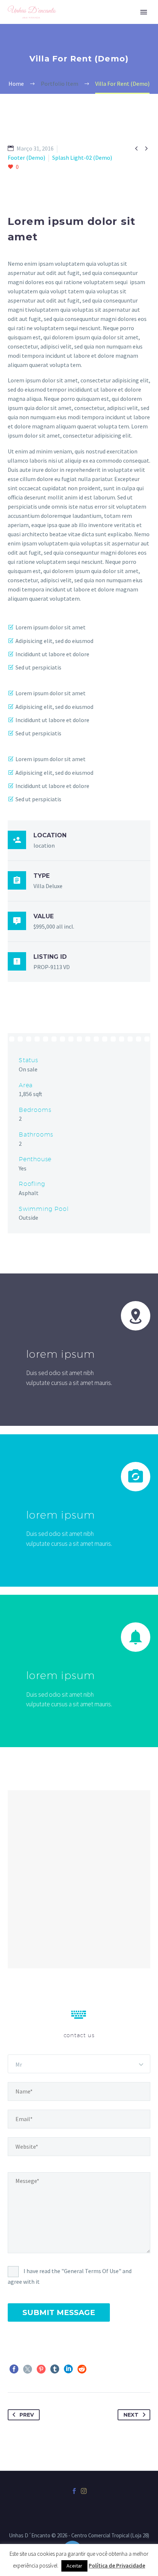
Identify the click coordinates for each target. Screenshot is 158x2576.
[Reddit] (82, 2369)
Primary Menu (144, 12)
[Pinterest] (41, 2369)
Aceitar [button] (74, 2566)
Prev (27, 2415)
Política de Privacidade (117, 2566)
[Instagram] (84, 2491)
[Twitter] (28, 2369)
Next (131, 2415)
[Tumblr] (55, 2369)
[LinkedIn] (68, 2369)
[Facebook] (14, 2369)
